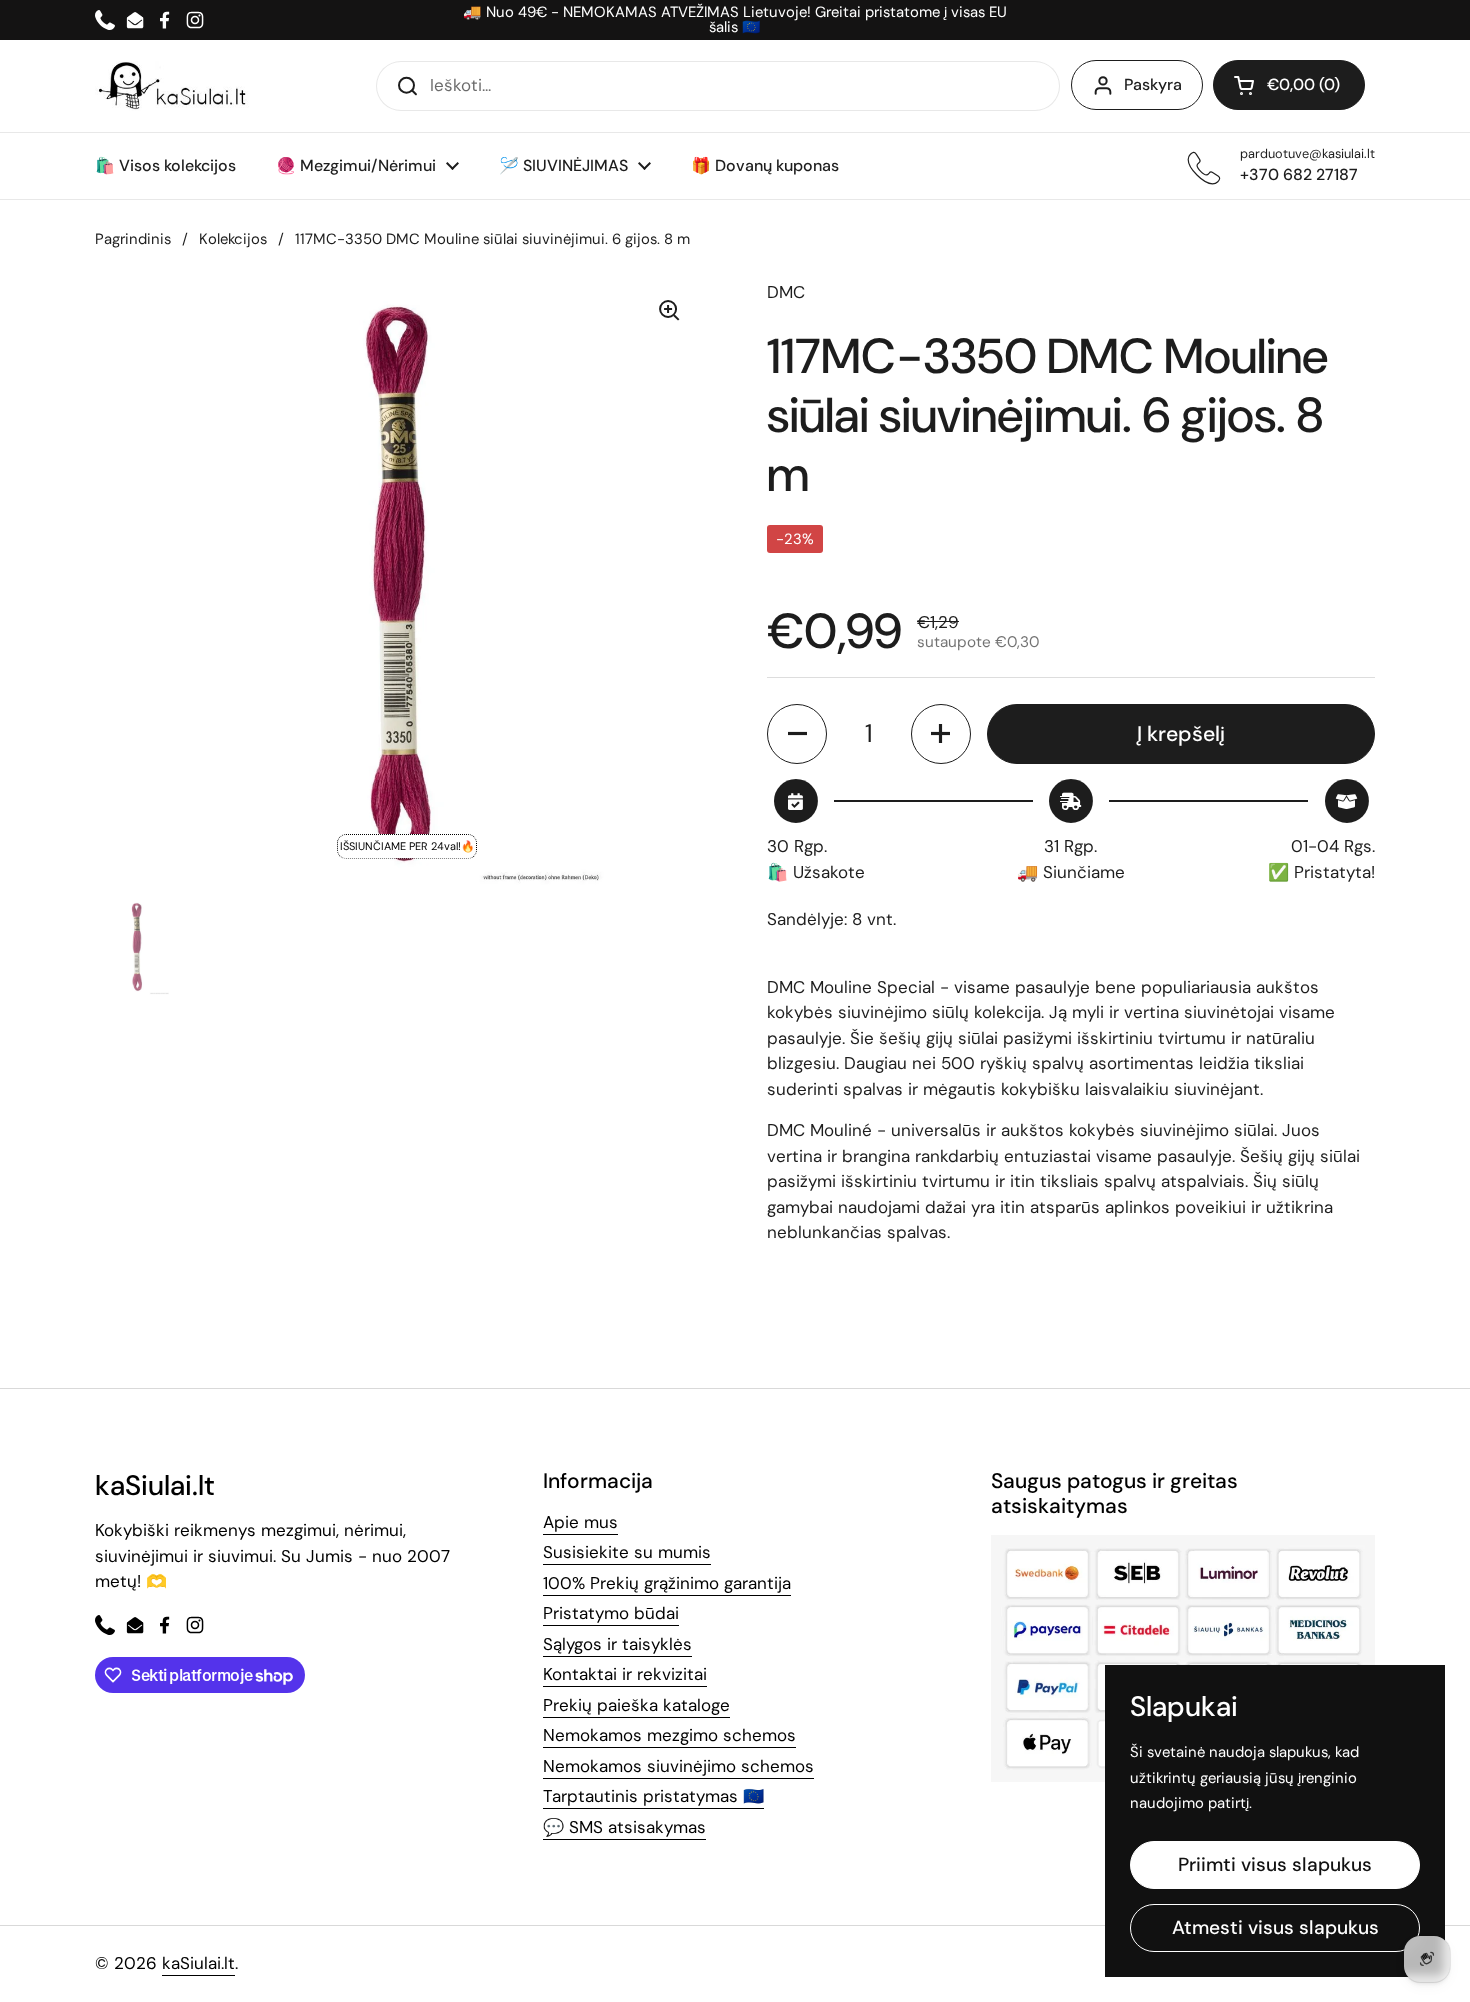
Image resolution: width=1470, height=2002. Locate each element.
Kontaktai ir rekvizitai (625, 1674)
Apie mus (580, 1522)
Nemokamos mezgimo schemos (669, 1735)
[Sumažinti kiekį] (797, 734)
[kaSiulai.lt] (175, 86)
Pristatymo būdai (611, 1613)
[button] (1289, 85)
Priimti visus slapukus (1275, 1864)
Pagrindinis (133, 239)
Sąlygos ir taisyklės (617, 1644)
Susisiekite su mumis (627, 1552)
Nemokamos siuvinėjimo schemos (678, 1766)
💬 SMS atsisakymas (624, 1827)
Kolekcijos (233, 239)
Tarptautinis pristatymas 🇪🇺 (653, 1796)
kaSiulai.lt (198, 1963)
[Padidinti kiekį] (941, 734)
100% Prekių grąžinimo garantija (667, 1583)
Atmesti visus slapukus (1275, 1927)
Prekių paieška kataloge (636, 1705)
